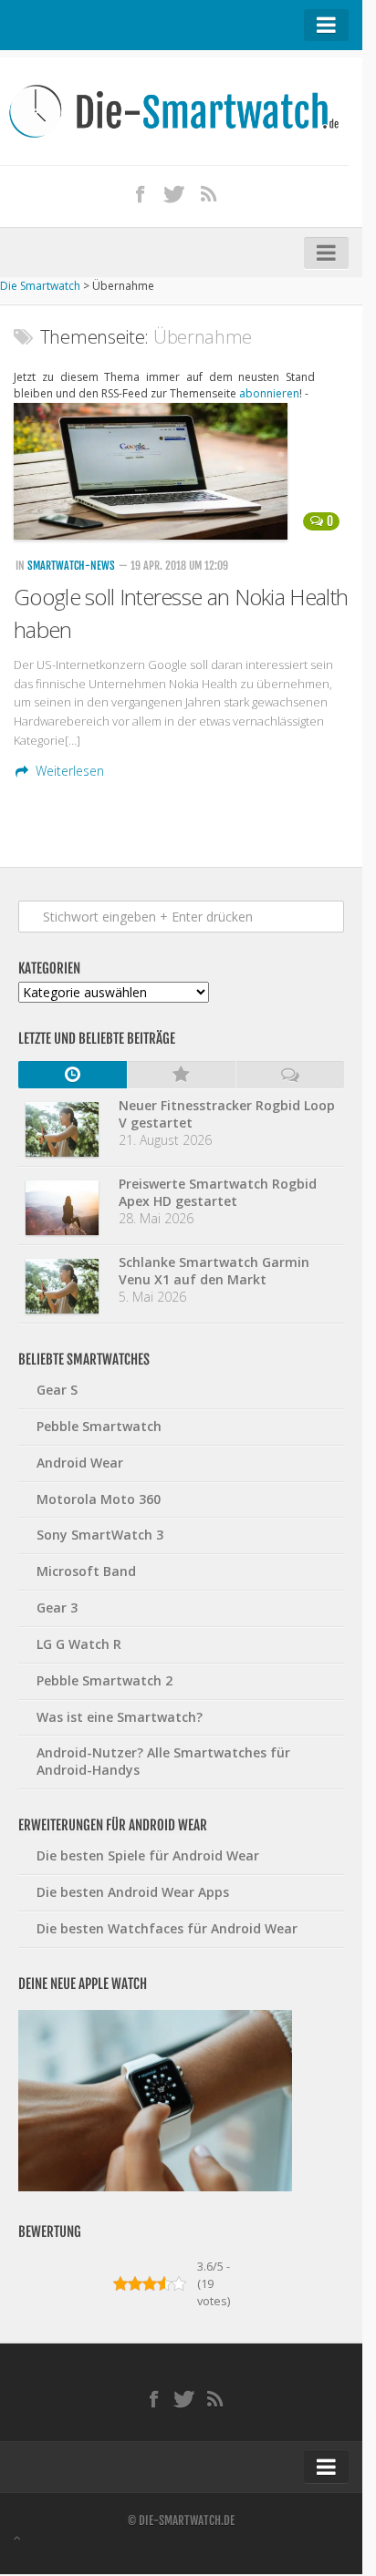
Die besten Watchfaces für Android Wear (167, 1928)
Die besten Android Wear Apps (133, 1892)
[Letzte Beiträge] (73, 1075)
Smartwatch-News (71, 566)
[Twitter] (174, 193)
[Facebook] (141, 193)
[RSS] (209, 193)
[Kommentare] (290, 1075)
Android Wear (80, 1463)
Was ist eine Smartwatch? (120, 1717)
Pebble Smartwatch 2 (104, 1680)
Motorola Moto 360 (99, 1499)
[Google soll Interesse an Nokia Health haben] (181, 471)
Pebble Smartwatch (99, 1426)
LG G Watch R (79, 1644)
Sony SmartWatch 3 (100, 1535)
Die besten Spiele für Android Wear (148, 1855)
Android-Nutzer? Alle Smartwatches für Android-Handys (163, 1761)
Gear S (57, 1390)
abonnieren (269, 393)
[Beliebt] (181, 1075)
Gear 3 (57, 1607)
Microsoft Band (86, 1571)
